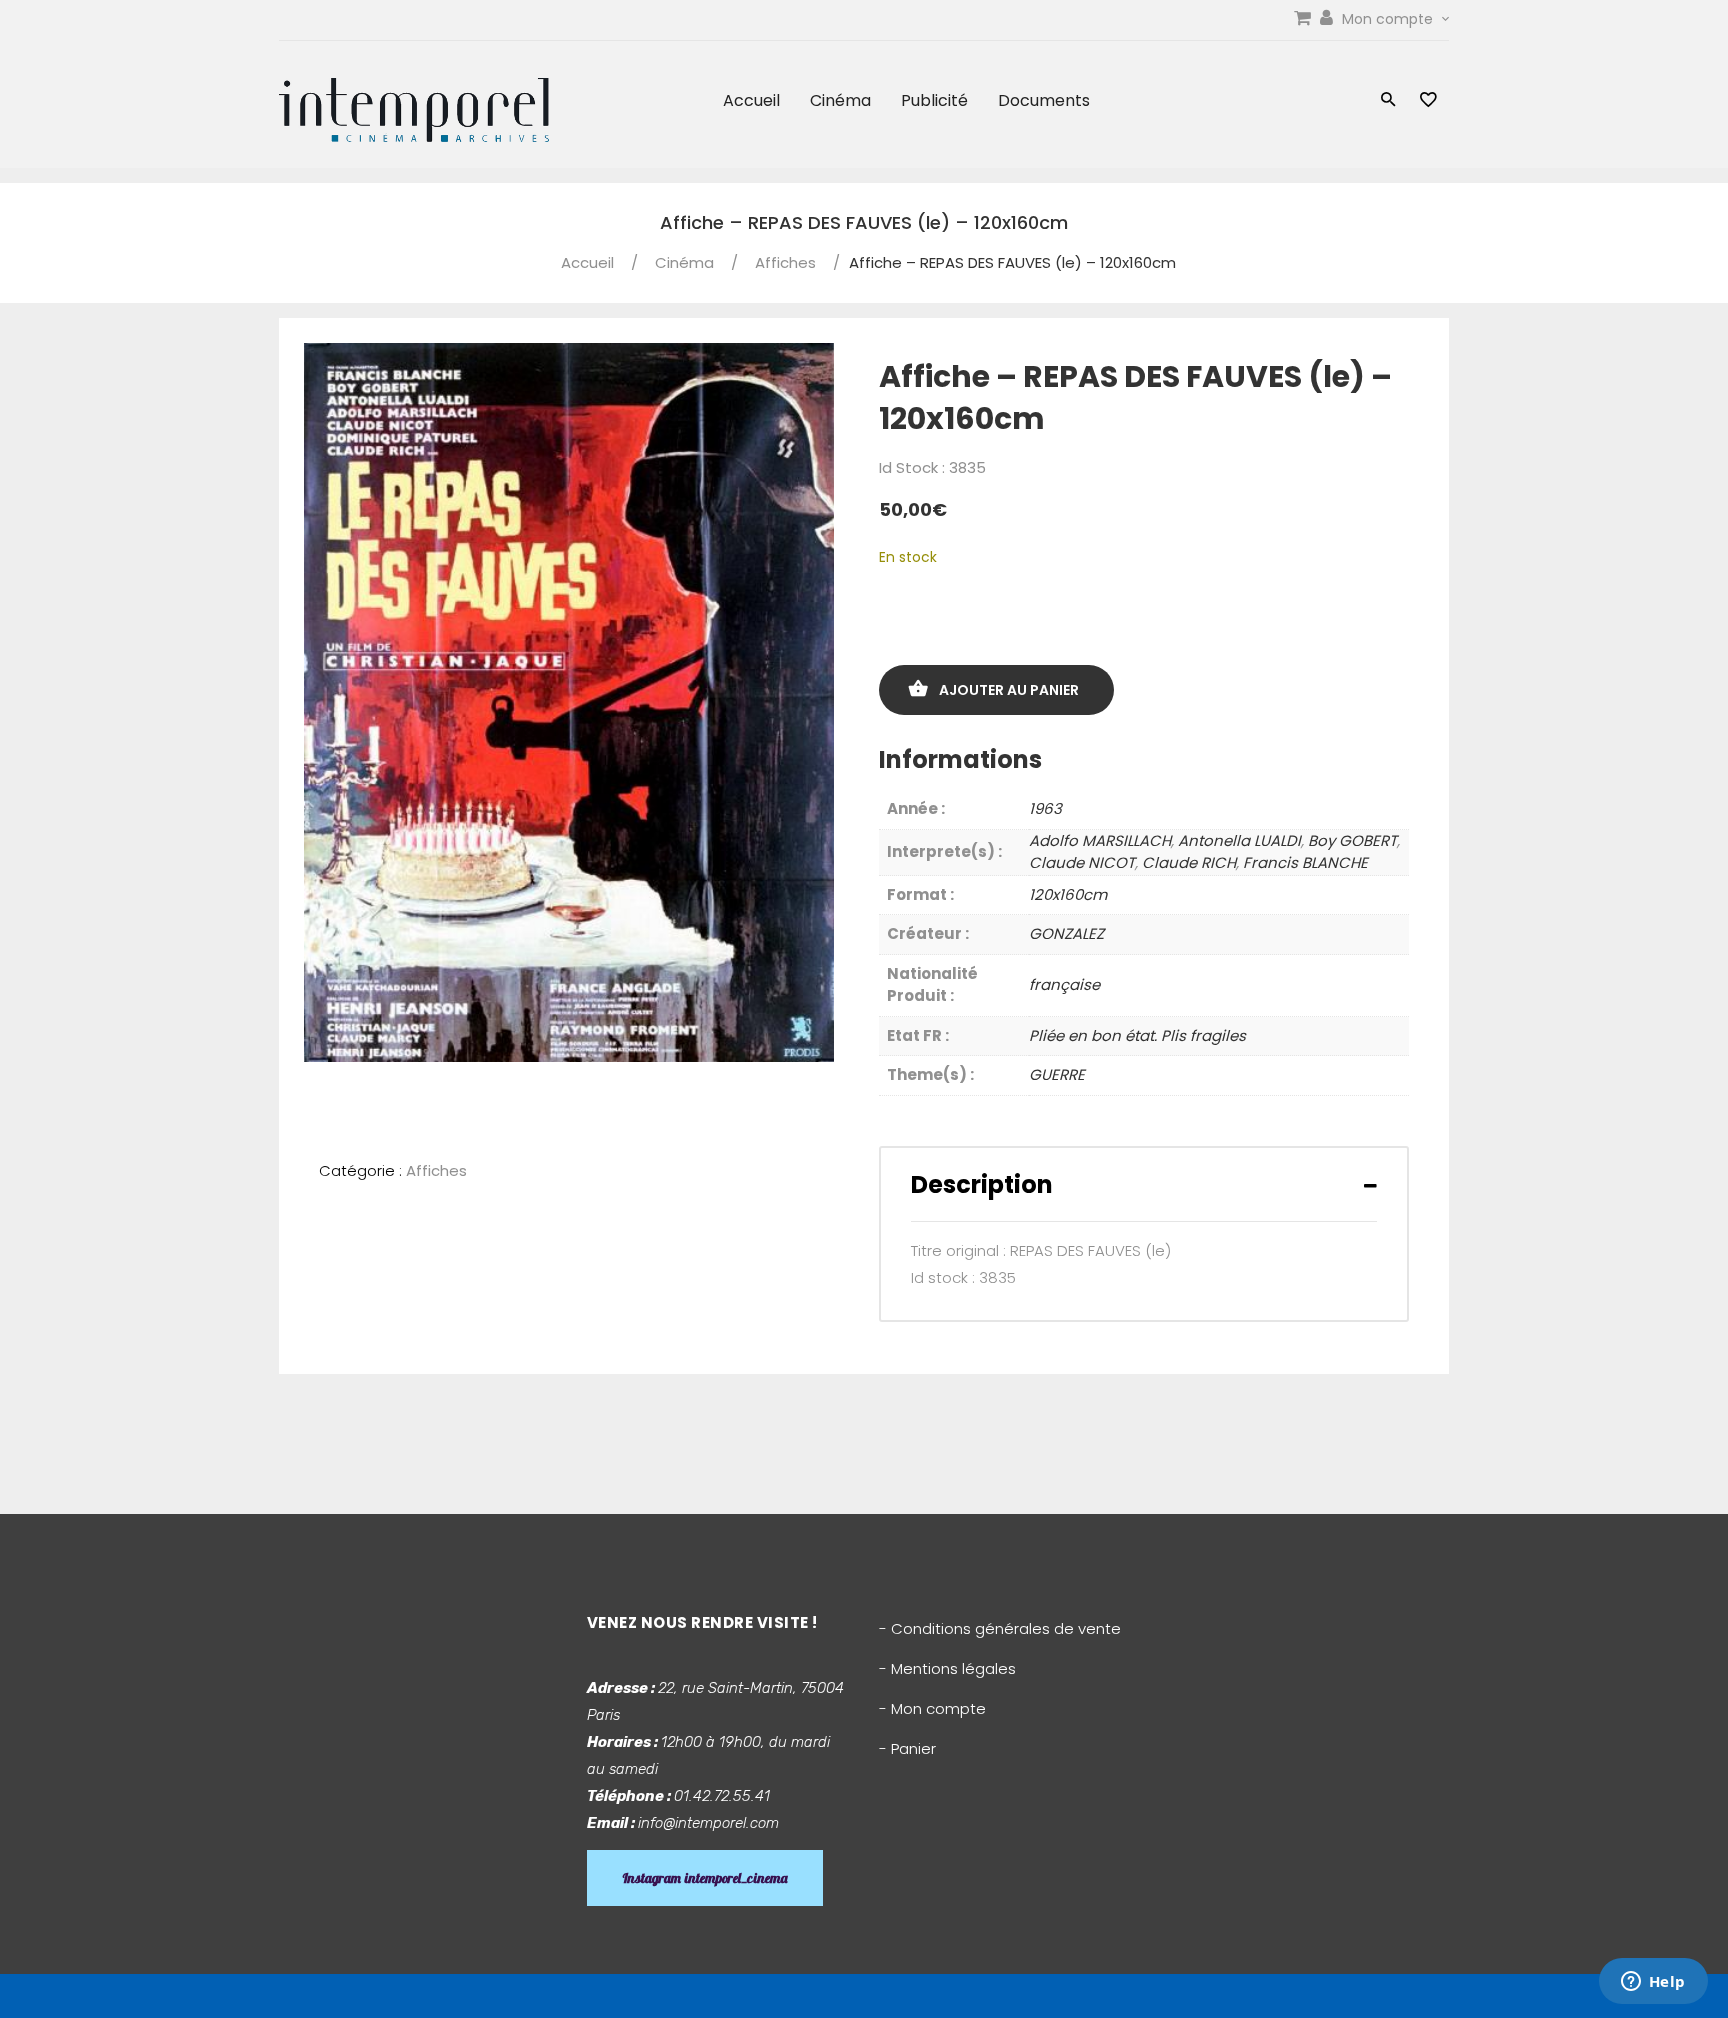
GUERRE (1057, 1074)
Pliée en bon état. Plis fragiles (1137, 1035)
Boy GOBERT (1352, 840)
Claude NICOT (1082, 862)
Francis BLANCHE (1305, 862)
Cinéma (840, 100)
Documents (1044, 100)
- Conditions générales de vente (1000, 1628)
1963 (1045, 808)
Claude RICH (1189, 862)
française (1064, 984)
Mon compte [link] (1389, 19)
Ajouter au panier (1009, 690)
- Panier (907, 1748)
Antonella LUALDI (1239, 840)
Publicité (934, 100)
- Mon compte (932, 1708)
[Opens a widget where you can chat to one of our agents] (1653, 1983)
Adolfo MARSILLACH (1100, 840)
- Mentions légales (947, 1668)
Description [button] (982, 1184)
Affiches (785, 262)
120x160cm (1068, 894)
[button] (1388, 101)
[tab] (1144, 1184)
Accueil (751, 100)
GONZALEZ (1066, 933)
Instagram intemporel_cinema (705, 1878)
